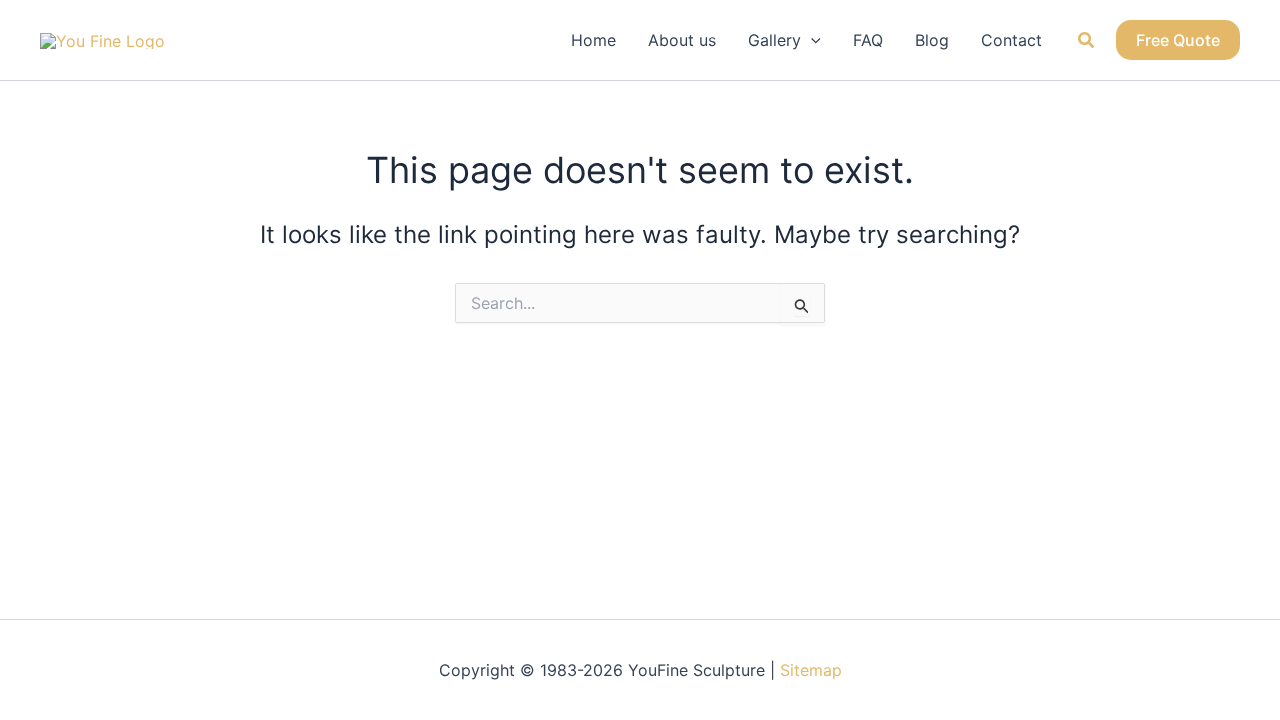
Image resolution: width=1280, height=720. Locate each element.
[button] (811, 40)
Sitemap (811, 670)
